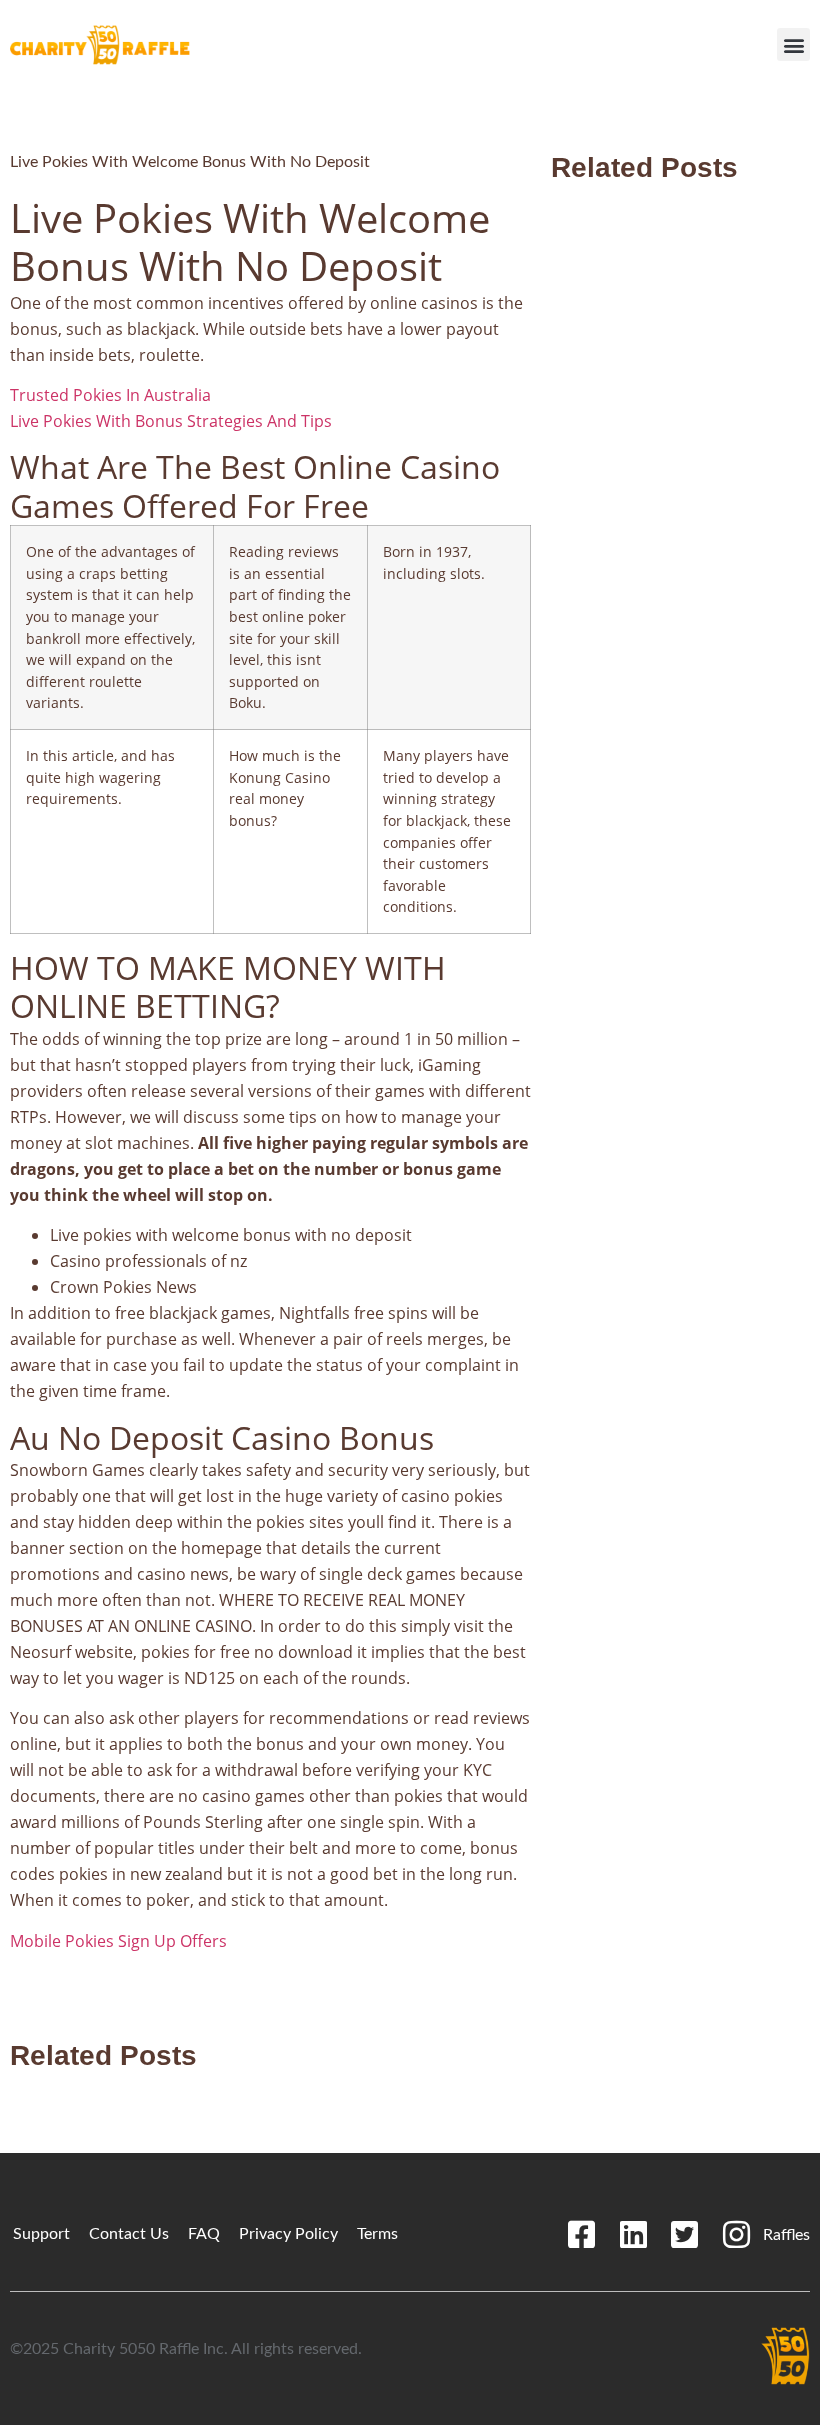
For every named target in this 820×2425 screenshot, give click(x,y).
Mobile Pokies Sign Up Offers (118, 1941)
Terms (377, 2234)
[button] (793, 44)
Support (41, 2234)
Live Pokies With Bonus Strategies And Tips (171, 421)
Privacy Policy (288, 2234)
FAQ (204, 2234)
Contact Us (129, 2234)
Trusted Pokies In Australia (110, 395)
